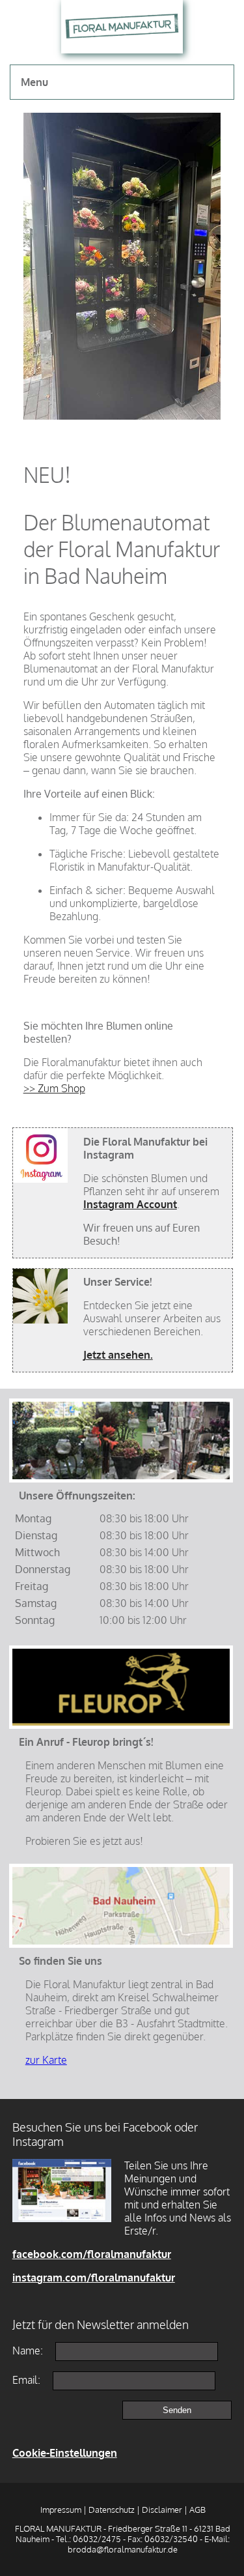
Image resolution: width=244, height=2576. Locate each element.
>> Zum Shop (54, 1088)
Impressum (61, 2510)
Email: (26, 2380)
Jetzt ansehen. (118, 1355)
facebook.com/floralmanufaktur (92, 2254)
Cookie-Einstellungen (65, 2453)
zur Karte (46, 2060)
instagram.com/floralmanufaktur (94, 2278)
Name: (28, 2351)
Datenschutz (112, 2510)
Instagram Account (130, 1204)
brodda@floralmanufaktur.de (123, 2549)
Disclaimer (162, 2510)
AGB (197, 2510)
